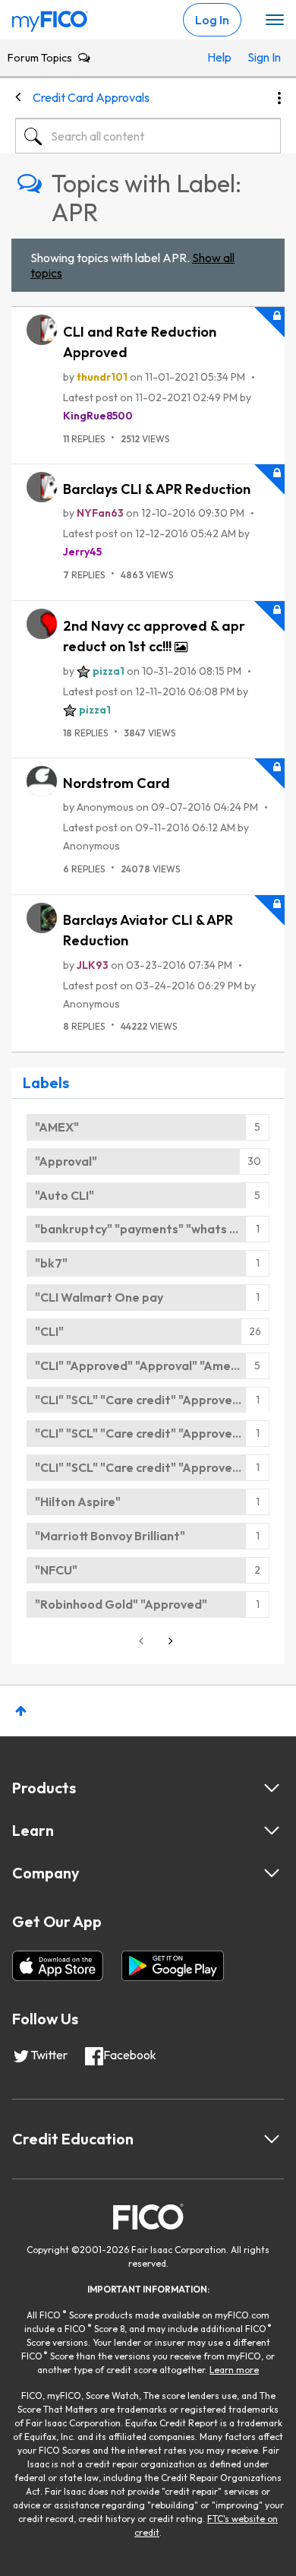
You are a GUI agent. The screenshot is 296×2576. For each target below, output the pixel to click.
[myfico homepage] (50, 17)
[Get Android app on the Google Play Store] (173, 1966)
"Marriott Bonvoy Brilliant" (110, 1536)
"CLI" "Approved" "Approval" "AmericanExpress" (152, 1366)
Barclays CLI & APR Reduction (157, 489)
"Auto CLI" (65, 1195)
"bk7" (51, 1263)
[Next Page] (169, 1641)
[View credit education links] (272, 2139)
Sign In (260, 57)
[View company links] (272, 1873)
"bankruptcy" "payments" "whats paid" (148, 1229)
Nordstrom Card (117, 783)
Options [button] (279, 98)
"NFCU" (56, 1570)
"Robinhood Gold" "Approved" (121, 1604)
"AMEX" (57, 1127)
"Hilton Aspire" (78, 1502)
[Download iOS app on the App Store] (58, 1966)
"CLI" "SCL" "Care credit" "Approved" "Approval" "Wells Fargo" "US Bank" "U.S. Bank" (152, 1400)
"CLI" (49, 1331)
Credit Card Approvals (91, 97)
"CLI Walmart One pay (99, 1297)
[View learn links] (272, 1831)
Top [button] (21, 1711)
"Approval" (66, 1161)
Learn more (234, 2370)
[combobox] (148, 136)
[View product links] (272, 1788)
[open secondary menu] (275, 21)
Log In (212, 20)
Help (219, 57)
